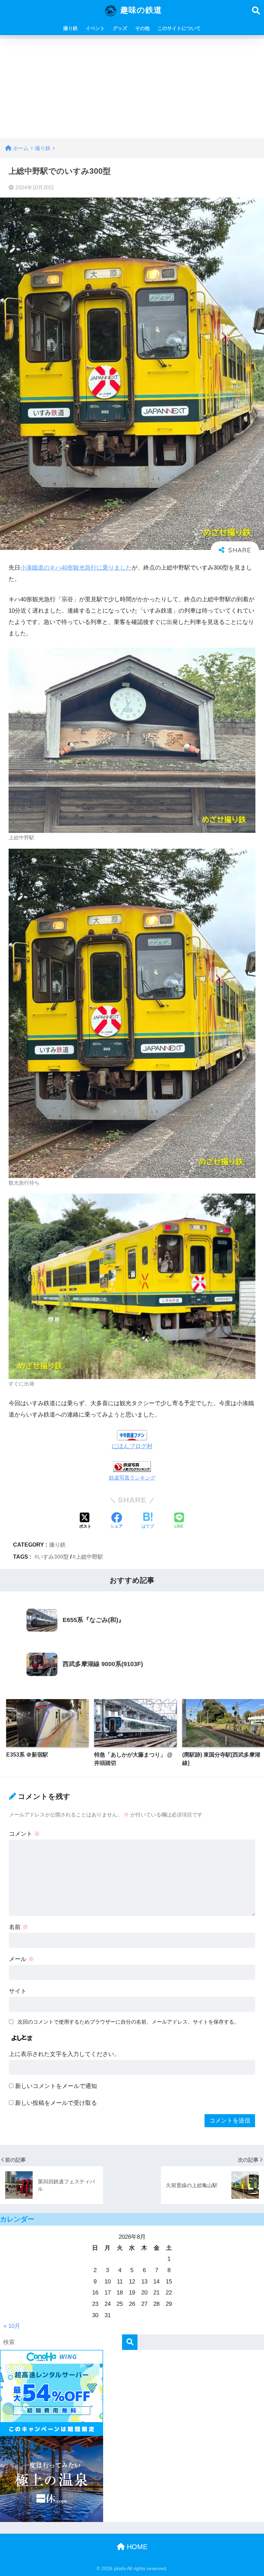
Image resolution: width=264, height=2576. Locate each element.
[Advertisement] (132, 87)
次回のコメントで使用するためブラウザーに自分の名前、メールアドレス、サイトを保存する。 (128, 2022)
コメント (24, 1834)
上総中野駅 (89, 1557)
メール (21, 1959)
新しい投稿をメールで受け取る (56, 2103)
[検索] (130, 2342)
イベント (95, 28)
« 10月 (12, 2326)
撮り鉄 (70, 28)
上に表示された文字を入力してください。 (64, 2054)
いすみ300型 (53, 1557)
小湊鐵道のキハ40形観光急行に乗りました (76, 568)
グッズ (120, 28)
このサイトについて (179, 28)
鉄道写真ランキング (132, 1478)
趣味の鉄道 (140, 10)
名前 (19, 1927)
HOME (136, 2547)
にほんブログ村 (132, 1446)
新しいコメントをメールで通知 (56, 2086)
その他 (142, 28)
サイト (18, 1991)
